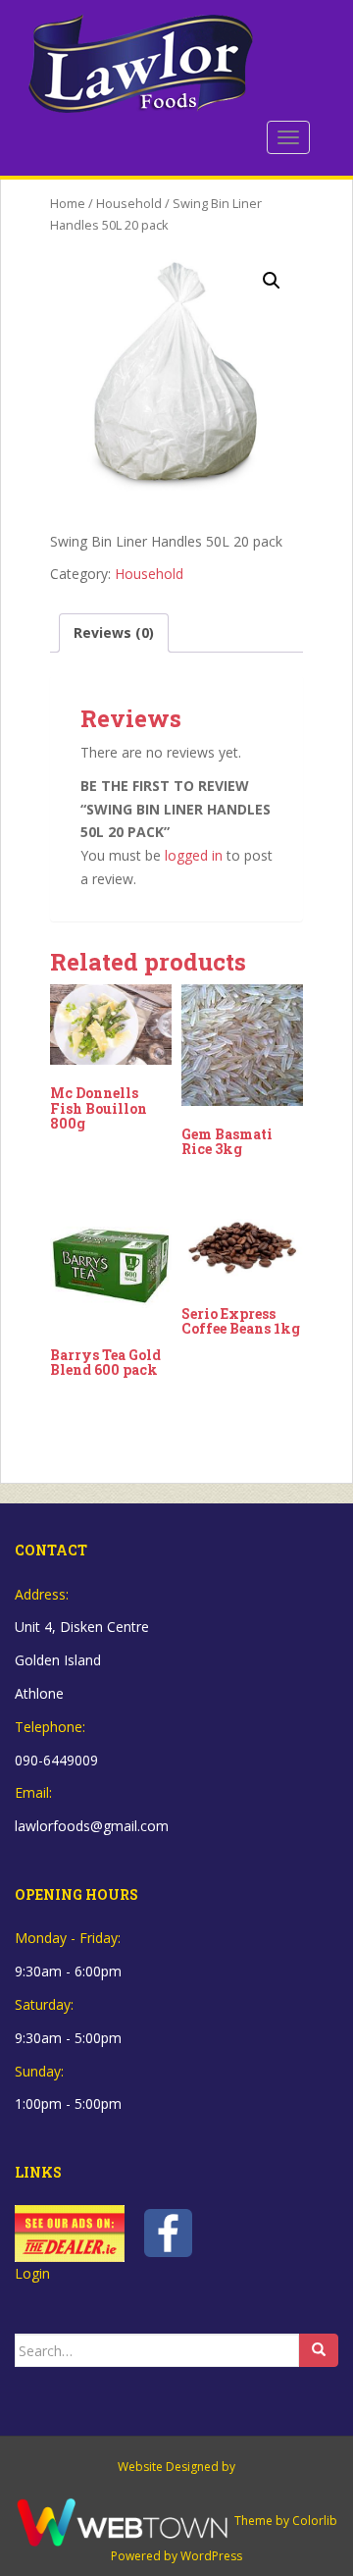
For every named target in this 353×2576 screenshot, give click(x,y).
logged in (194, 855)
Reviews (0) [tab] (114, 632)
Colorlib (315, 2521)
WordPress (211, 2556)
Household (129, 203)
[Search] (319, 2350)
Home (68, 203)
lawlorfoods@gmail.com (92, 1826)
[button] (272, 281)
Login (32, 2273)
